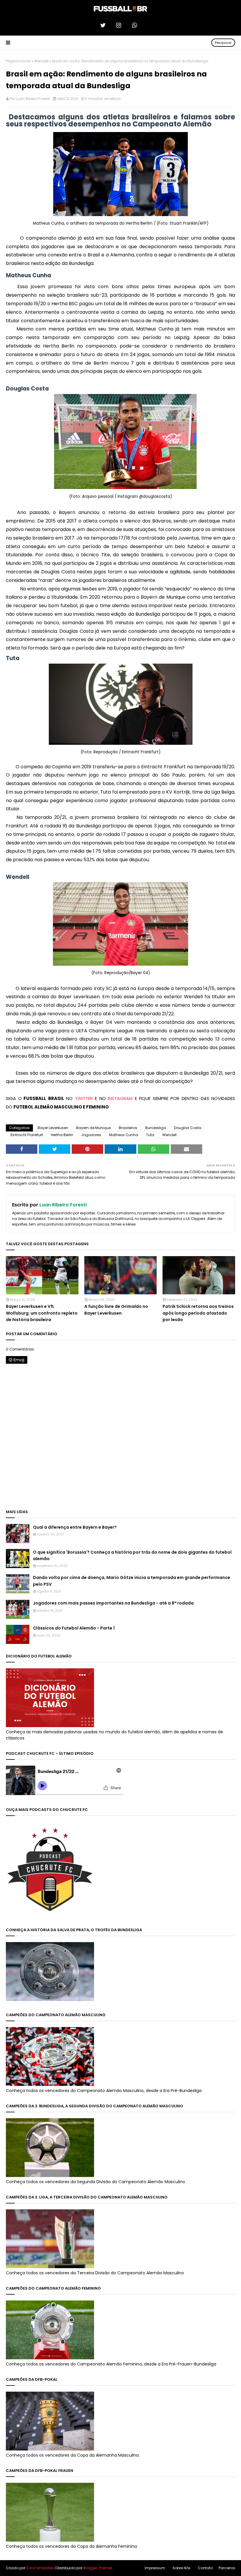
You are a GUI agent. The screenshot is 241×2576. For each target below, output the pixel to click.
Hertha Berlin (62, 1135)
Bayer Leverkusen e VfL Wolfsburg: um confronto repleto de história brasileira (42, 1313)
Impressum (155, 2568)
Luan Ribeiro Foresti (33, 99)
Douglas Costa (188, 1128)
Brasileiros (128, 1128)
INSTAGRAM (120, 1098)
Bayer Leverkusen (53, 1128)
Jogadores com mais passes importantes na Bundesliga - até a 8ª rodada (113, 1603)
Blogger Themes (98, 2568)
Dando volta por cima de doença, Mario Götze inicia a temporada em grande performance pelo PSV (132, 1581)
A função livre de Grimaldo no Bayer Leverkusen (116, 1310)
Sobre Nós (181, 2568)
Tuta (150, 1135)
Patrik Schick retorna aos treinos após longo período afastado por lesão (198, 1313)
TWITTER (84, 1098)
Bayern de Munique (93, 1128)
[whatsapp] (136, 25)
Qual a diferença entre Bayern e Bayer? (75, 1527)
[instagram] (120, 25)
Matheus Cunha (124, 1135)
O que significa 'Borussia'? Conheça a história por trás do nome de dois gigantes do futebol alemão (132, 1555)
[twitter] (105, 25)
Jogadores (91, 1135)
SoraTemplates (40, 2568)
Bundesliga (156, 1128)
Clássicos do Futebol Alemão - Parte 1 (74, 1628)
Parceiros (227, 2568)
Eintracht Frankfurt (27, 1135)
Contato (205, 2568)
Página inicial (18, 61)
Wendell (41, 61)
